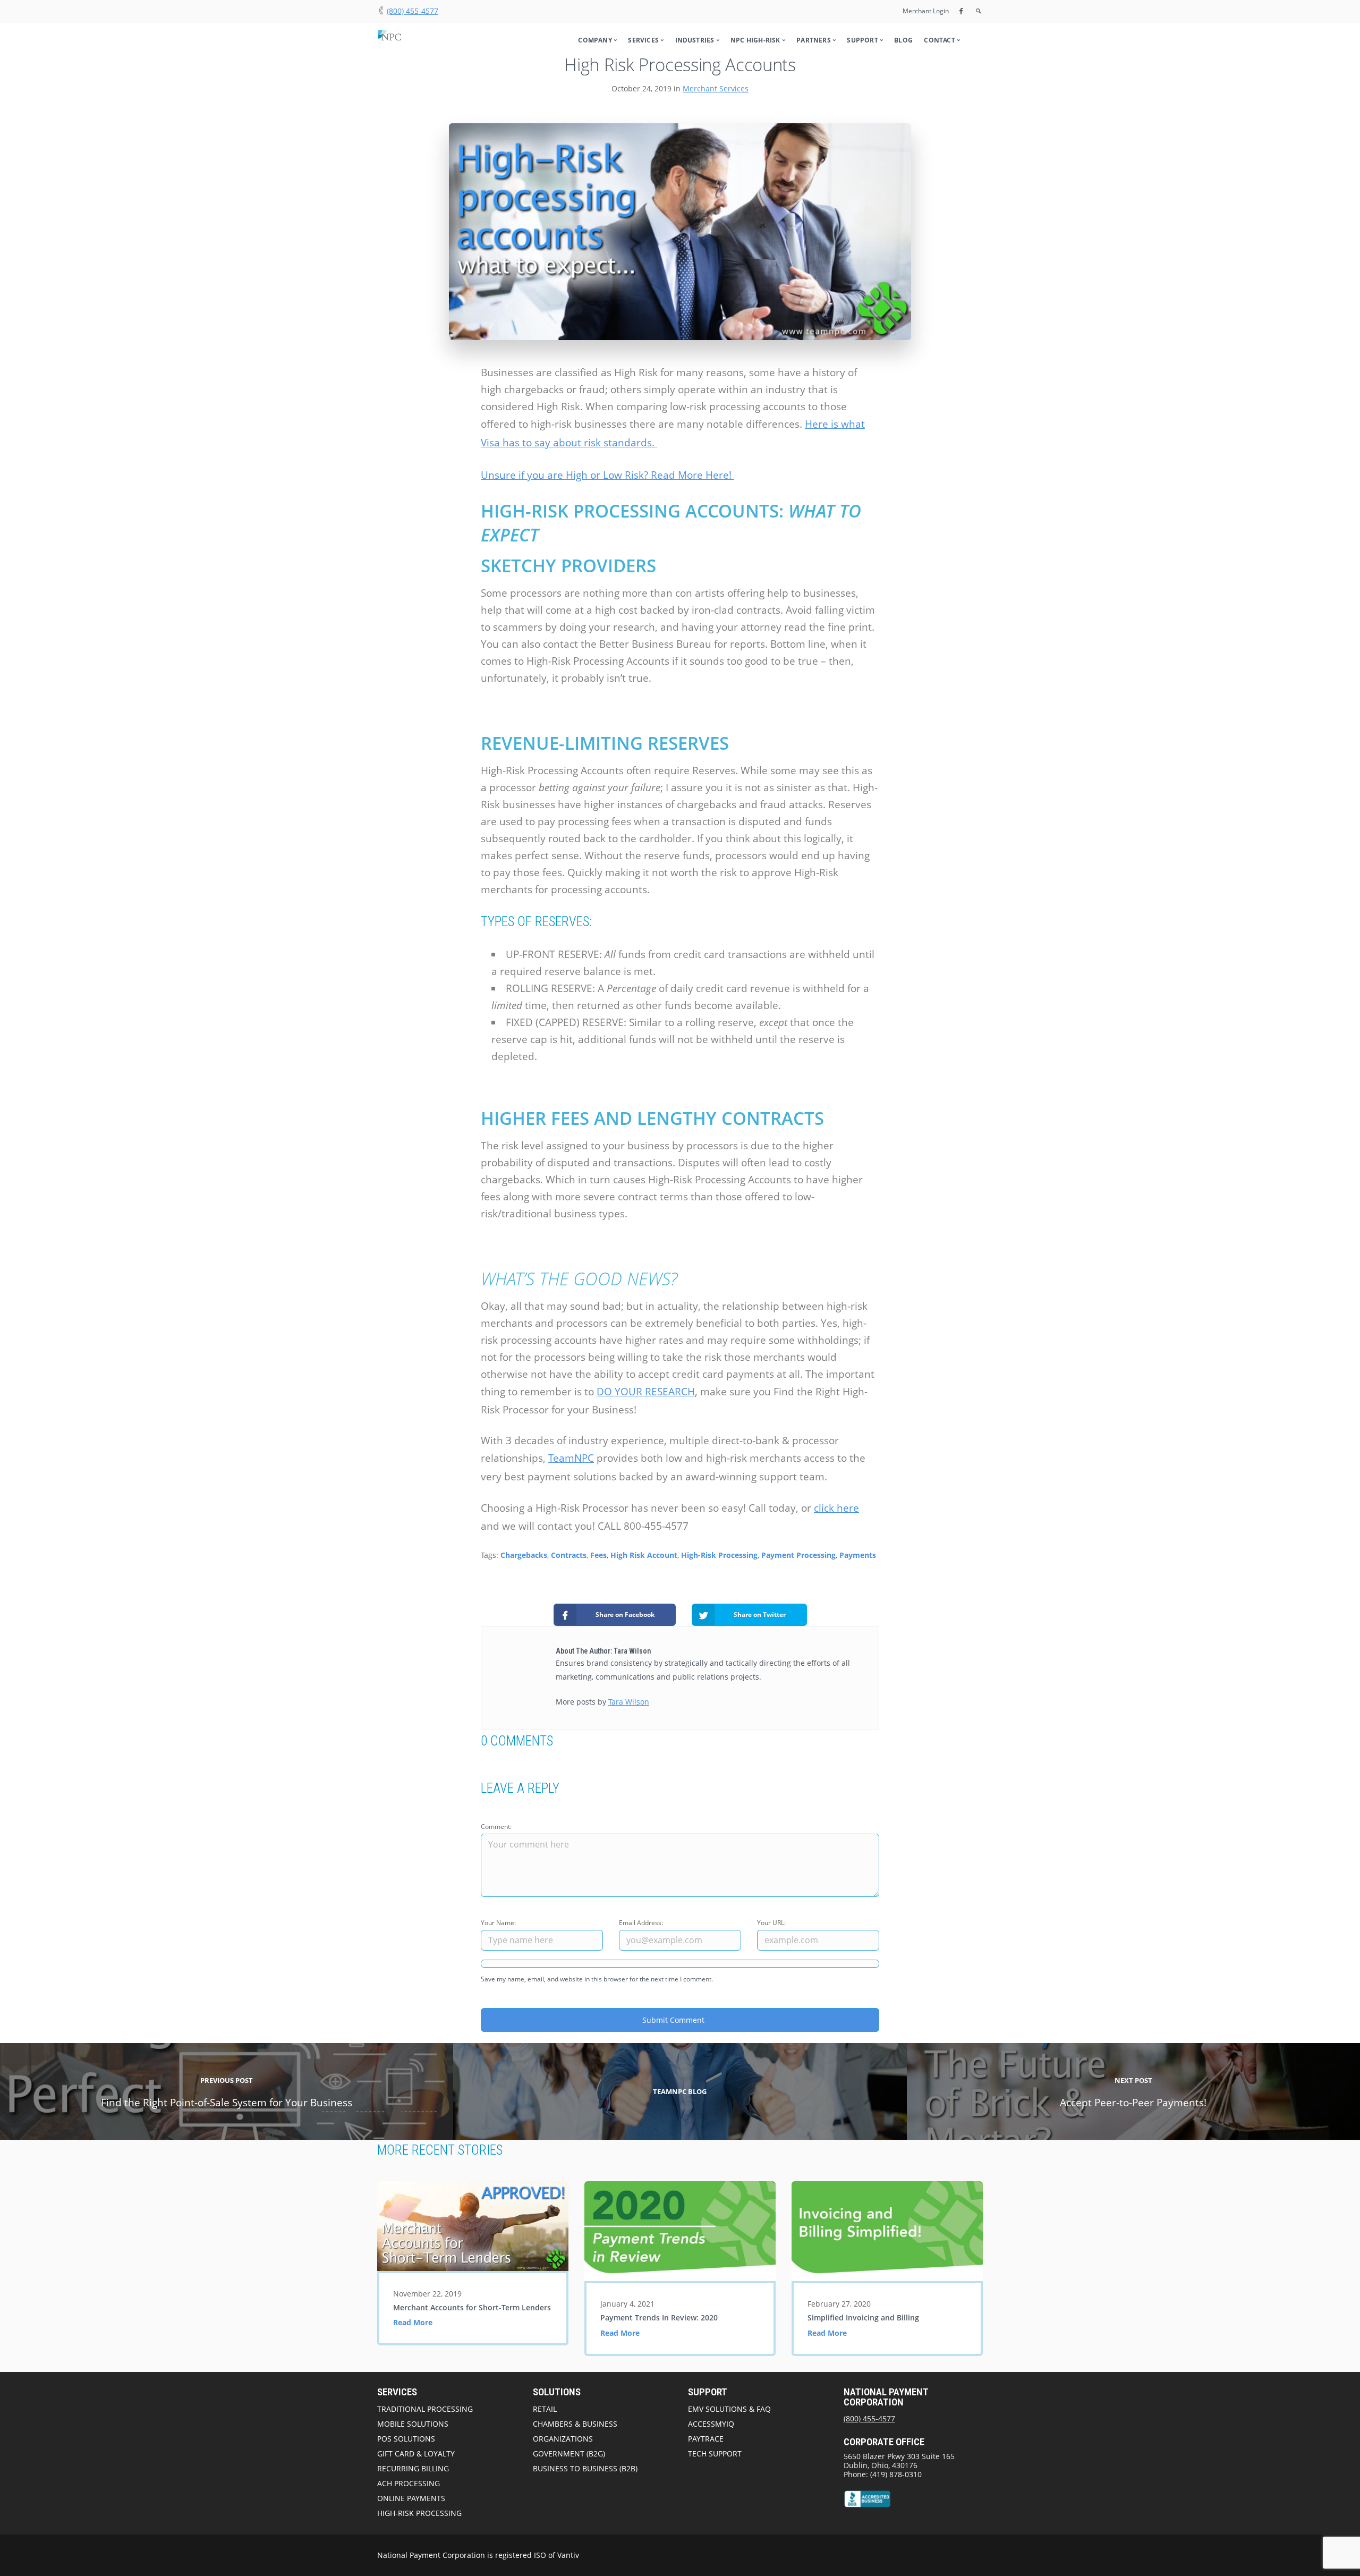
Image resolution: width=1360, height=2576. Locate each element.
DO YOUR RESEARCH (646, 1392)
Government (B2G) (569, 2454)
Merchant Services (716, 88)
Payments (858, 1555)
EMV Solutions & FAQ (729, 2409)
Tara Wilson (629, 1702)
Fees (598, 1555)
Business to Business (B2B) (585, 2468)
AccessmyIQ (711, 2424)
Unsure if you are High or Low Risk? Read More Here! (607, 475)
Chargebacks (524, 1555)
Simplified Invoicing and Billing (863, 2317)
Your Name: (498, 1923)
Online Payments (411, 2498)
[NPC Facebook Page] (961, 11)
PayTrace (706, 2439)
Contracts (569, 1555)
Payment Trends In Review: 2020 (659, 2317)
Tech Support (715, 2454)
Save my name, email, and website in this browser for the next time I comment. (597, 1979)
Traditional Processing (425, 2409)
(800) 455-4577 (413, 11)
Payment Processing (798, 1555)
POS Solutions (406, 2439)
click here (836, 1508)
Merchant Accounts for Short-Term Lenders (472, 2307)
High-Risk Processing (719, 1555)
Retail (545, 2409)
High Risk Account (644, 1555)
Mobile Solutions (413, 2424)
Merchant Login (926, 11)
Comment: (496, 1827)
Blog (903, 40)
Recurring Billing (413, 2468)
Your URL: (771, 1923)
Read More (413, 2322)
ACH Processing (409, 2483)
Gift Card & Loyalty (416, 2454)
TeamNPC (571, 1458)
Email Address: (641, 1923)
